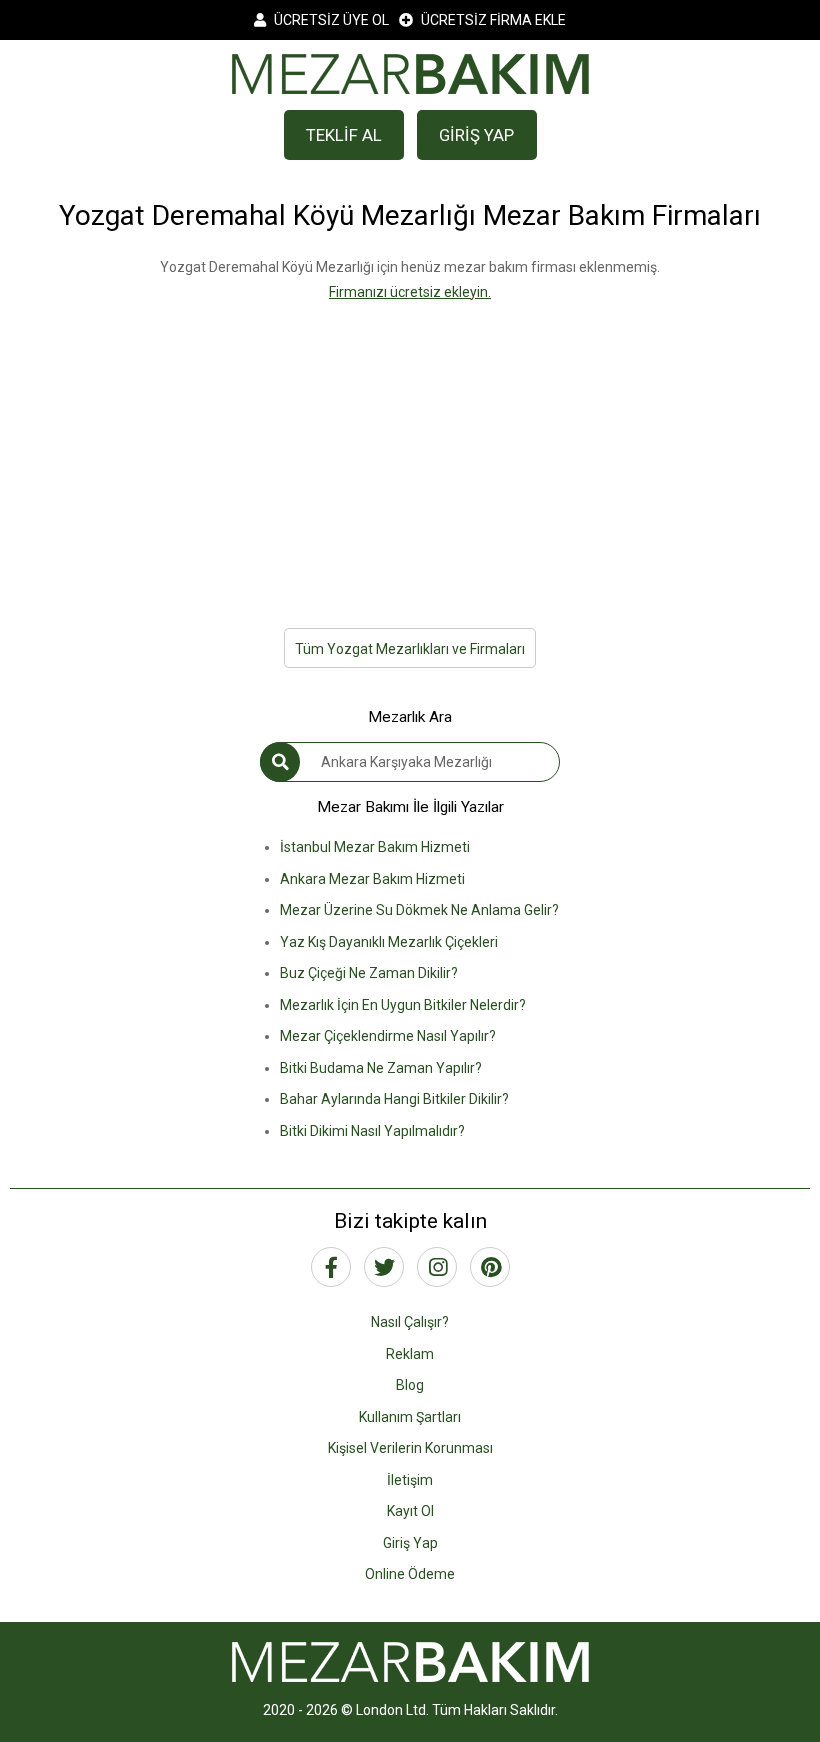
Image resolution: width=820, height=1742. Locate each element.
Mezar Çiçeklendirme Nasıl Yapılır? (388, 1036)
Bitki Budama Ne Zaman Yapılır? (381, 1068)
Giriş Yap (410, 1543)
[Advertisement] (410, 444)
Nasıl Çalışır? (410, 1322)
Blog (410, 1385)
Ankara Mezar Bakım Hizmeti (372, 879)
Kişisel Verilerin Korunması (410, 1448)
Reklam (410, 1354)
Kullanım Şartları (410, 1417)
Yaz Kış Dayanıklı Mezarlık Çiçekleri (389, 942)
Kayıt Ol (410, 1511)
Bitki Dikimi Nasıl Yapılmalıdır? (372, 1131)
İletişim (410, 1480)
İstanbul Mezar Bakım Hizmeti (375, 847)
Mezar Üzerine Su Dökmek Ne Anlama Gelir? (419, 910)
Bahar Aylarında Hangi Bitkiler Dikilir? (394, 1099)
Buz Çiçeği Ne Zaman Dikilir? (369, 973)
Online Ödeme (410, 1574)
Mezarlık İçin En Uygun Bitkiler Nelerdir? (403, 1005)
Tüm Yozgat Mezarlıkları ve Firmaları (410, 649)
